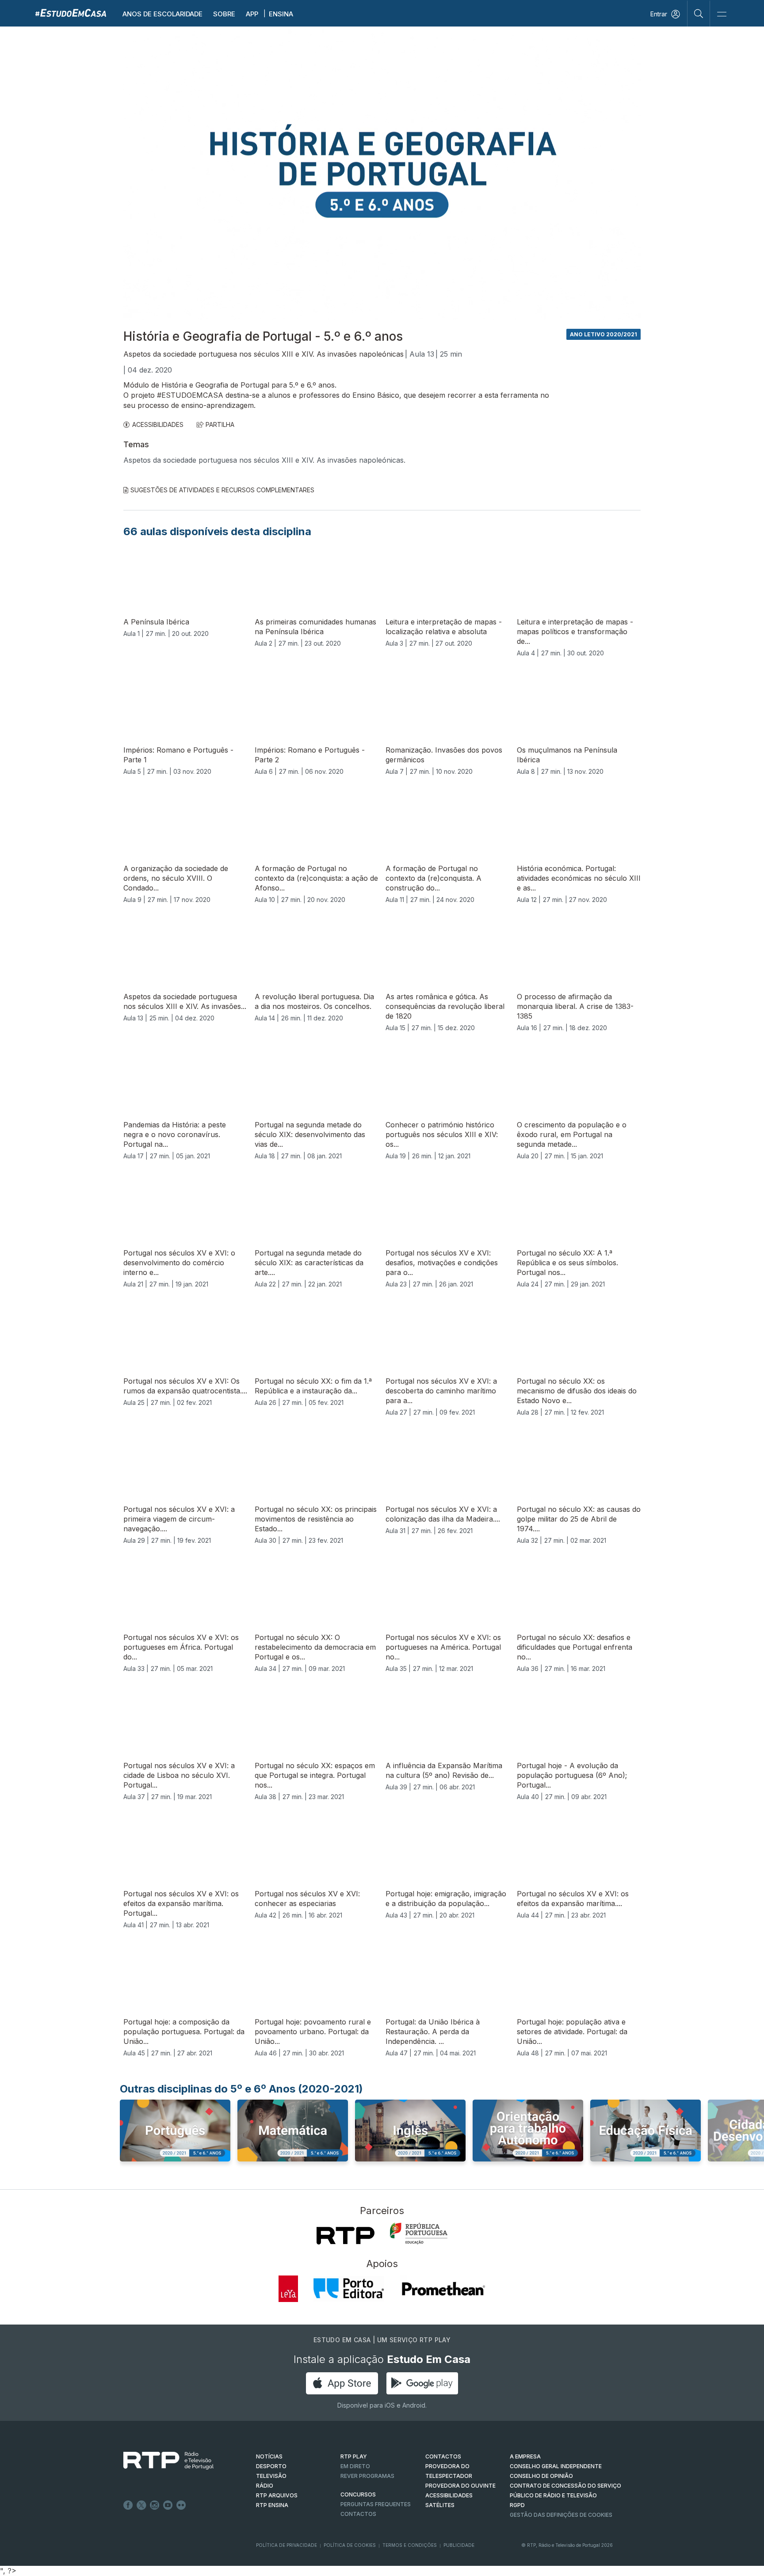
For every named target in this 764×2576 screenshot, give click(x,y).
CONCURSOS (358, 2494)
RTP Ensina (272, 2505)
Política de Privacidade (286, 2545)
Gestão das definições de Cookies (561, 2515)
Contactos (358, 2514)
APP (252, 14)
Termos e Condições (410, 2545)
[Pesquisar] (699, 13)
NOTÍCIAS (269, 2456)
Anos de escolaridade (162, 14)
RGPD (517, 2505)
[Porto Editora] (349, 2289)
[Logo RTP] (161, 2461)
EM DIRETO (355, 2466)
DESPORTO (271, 2466)
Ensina (281, 14)
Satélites (440, 2505)
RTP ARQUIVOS (277, 2495)
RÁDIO (265, 2486)
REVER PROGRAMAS (367, 2476)
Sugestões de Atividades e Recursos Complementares (222, 490)
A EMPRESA (525, 2456)
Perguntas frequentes (376, 2504)
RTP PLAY (354, 2456)
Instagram (155, 2505)
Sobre (224, 14)
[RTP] (346, 2236)
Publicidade (459, 2545)
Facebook (128, 2505)
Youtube (168, 2505)
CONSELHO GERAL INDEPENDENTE (556, 2466)
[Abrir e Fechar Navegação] (722, 14)
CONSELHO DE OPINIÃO (541, 2476)
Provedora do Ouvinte (460, 2486)
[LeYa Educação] (288, 2289)
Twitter (141, 2505)
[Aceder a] (175, 2139)
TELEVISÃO (271, 2476)
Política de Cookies (350, 2545)
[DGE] (419, 2234)
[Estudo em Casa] (71, 13)
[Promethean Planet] (443, 2289)
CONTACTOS (443, 2456)
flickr (181, 2505)
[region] (382, 175)
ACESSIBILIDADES (158, 424)
